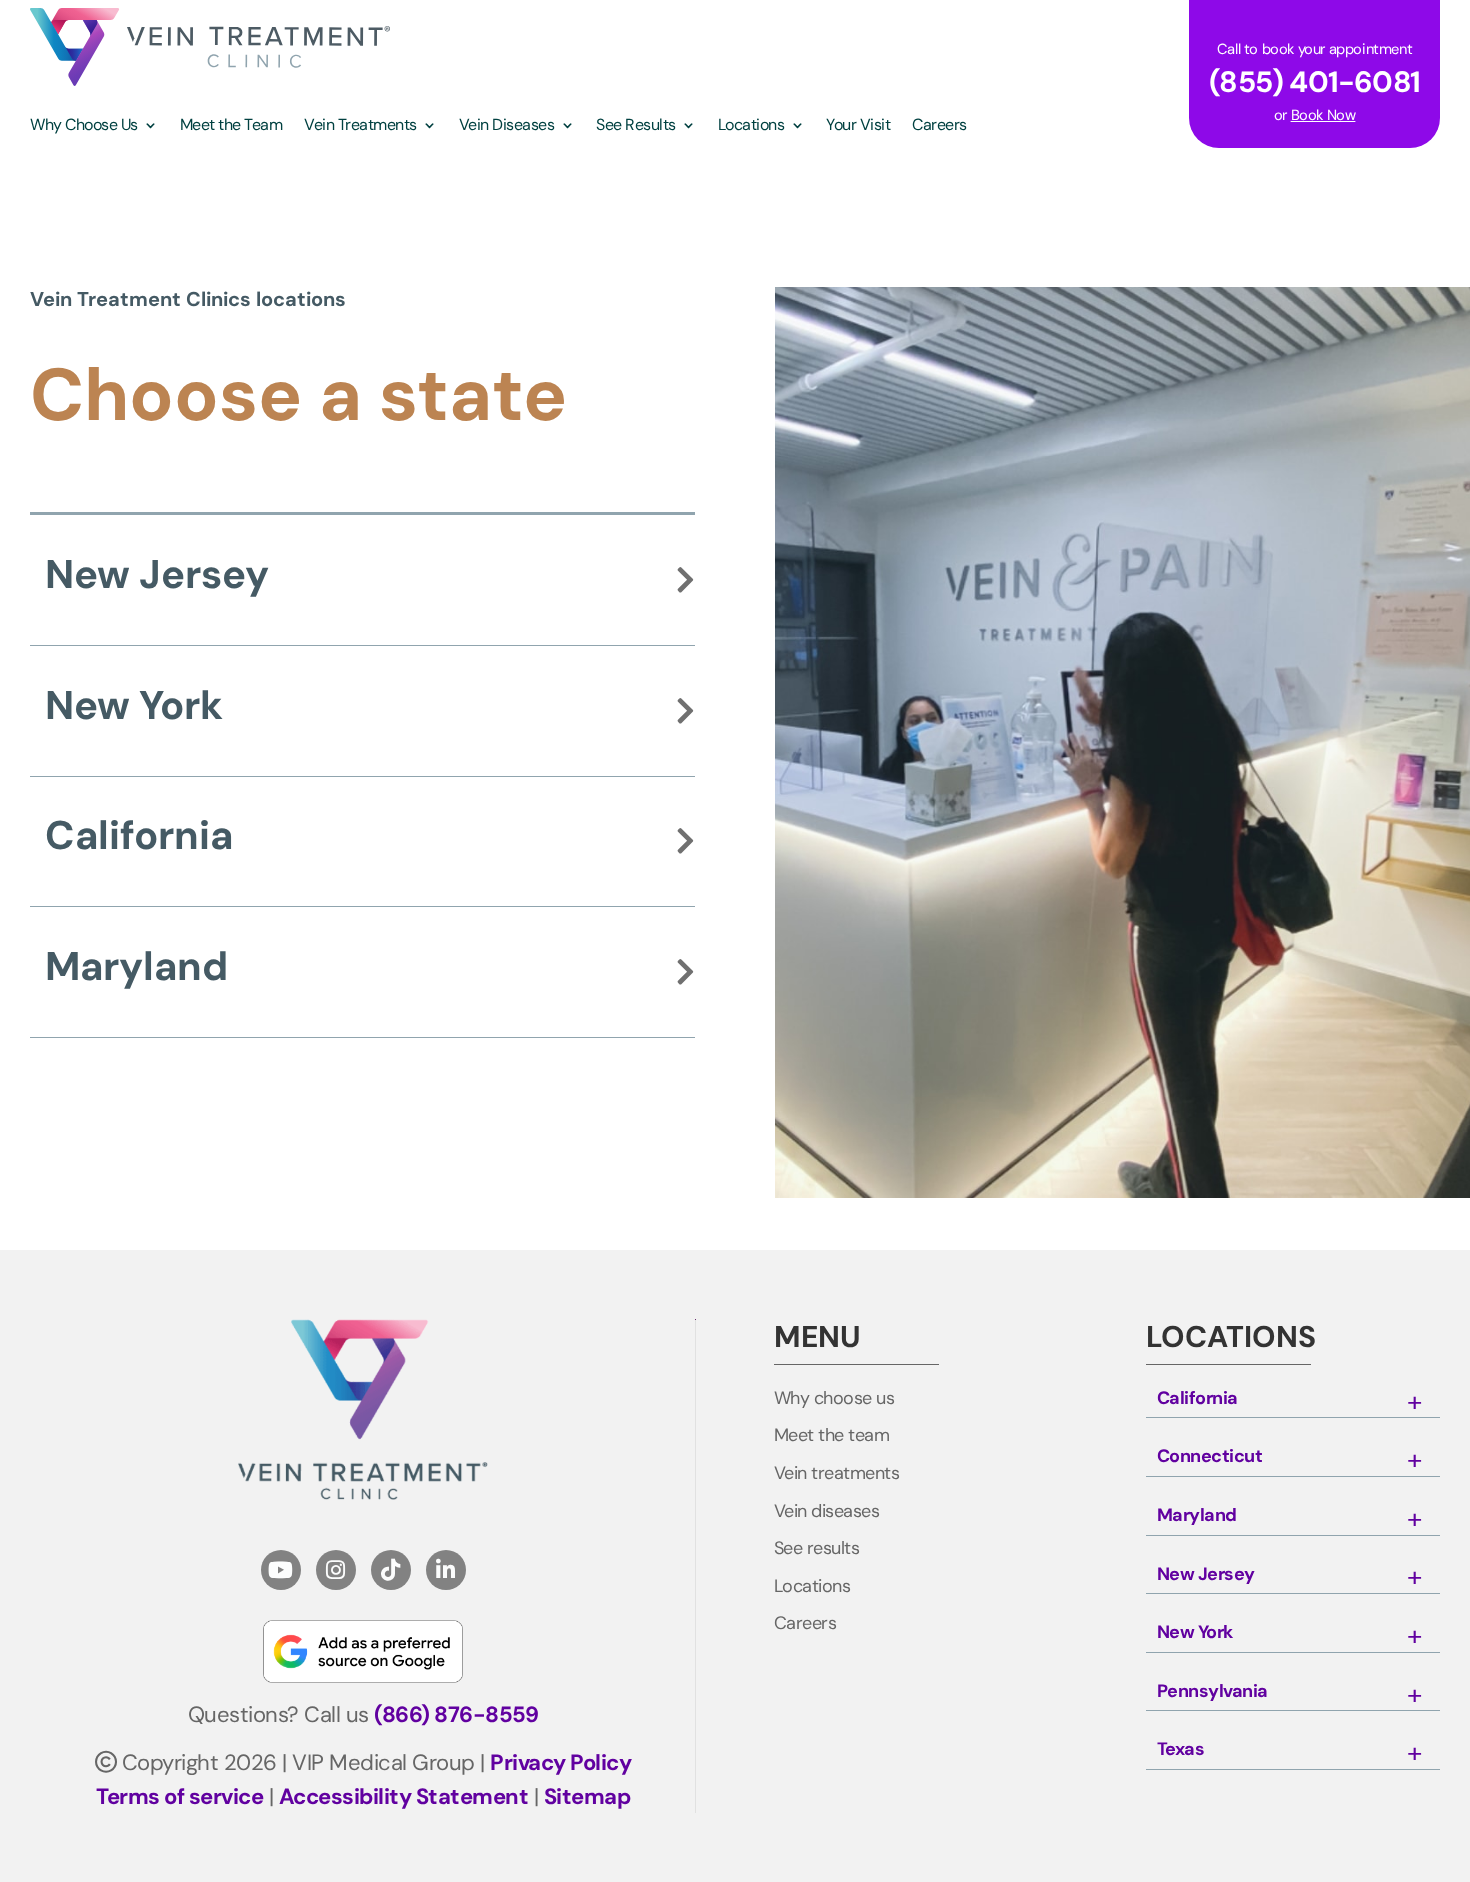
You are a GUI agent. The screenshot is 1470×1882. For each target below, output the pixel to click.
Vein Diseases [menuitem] (507, 126)
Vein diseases (827, 1512)
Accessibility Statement (404, 1796)
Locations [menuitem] (751, 126)
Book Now (1323, 115)
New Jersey (157, 574)
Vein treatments (837, 1474)
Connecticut (1210, 1457)
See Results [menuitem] (636, 126)
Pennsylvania (1212, 1692)
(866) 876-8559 (456, 1714)
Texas (1181, 1750)
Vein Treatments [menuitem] (360, 126)
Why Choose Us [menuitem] (84, 126)
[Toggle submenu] (1414, 1403)
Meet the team (832, 1436)
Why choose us (834, 1399)
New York (134, 705)
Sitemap (587, 1796)
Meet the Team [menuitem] (231, 126)
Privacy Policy (560, 1762)
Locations (812, 1587)
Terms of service (179, 1796)
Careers (805, 1624)
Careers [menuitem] (939, 126)
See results (817, 1549)
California (139, 835)
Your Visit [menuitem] (858, 126)
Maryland (136, 966)
